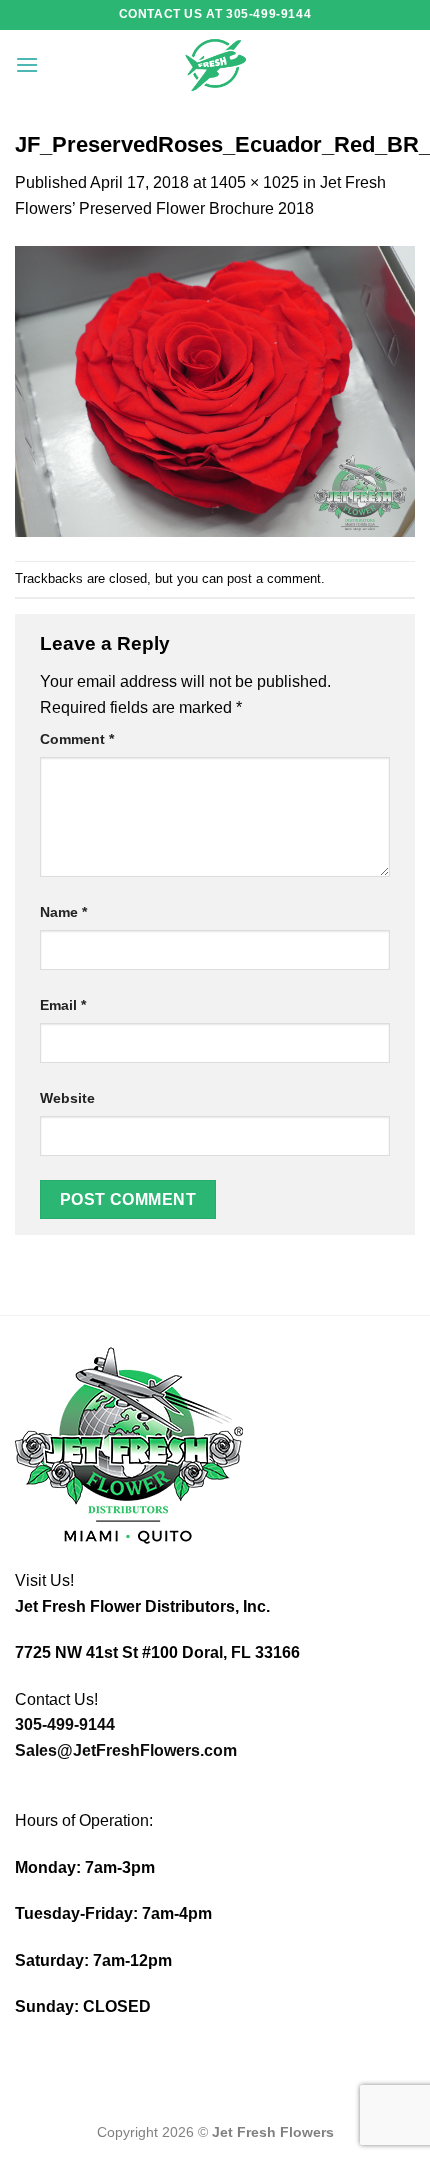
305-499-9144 (65, 1724)
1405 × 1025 (254, 182)
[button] (27, 64)
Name (63, 912)
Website (67, 1098)
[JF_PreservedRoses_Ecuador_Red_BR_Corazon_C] (215, 390)
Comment (77, 739)
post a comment (274, 578)
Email (63, 1005)
